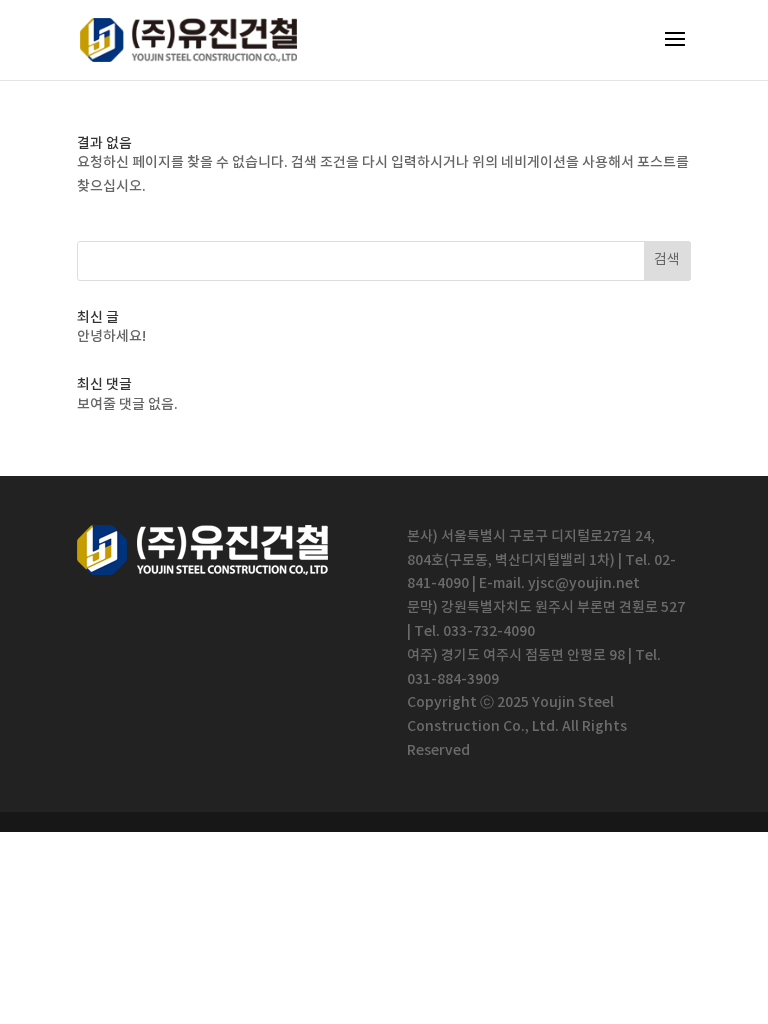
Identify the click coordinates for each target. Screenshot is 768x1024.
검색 (667, 260)
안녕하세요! (111, 336)
